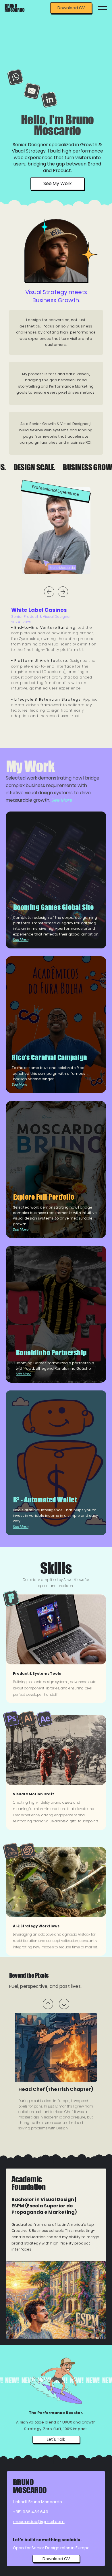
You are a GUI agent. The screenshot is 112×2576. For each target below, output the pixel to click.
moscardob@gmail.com (39, 2522)
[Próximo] (63, 592)
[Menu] (103, 8)
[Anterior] (49, 592)
